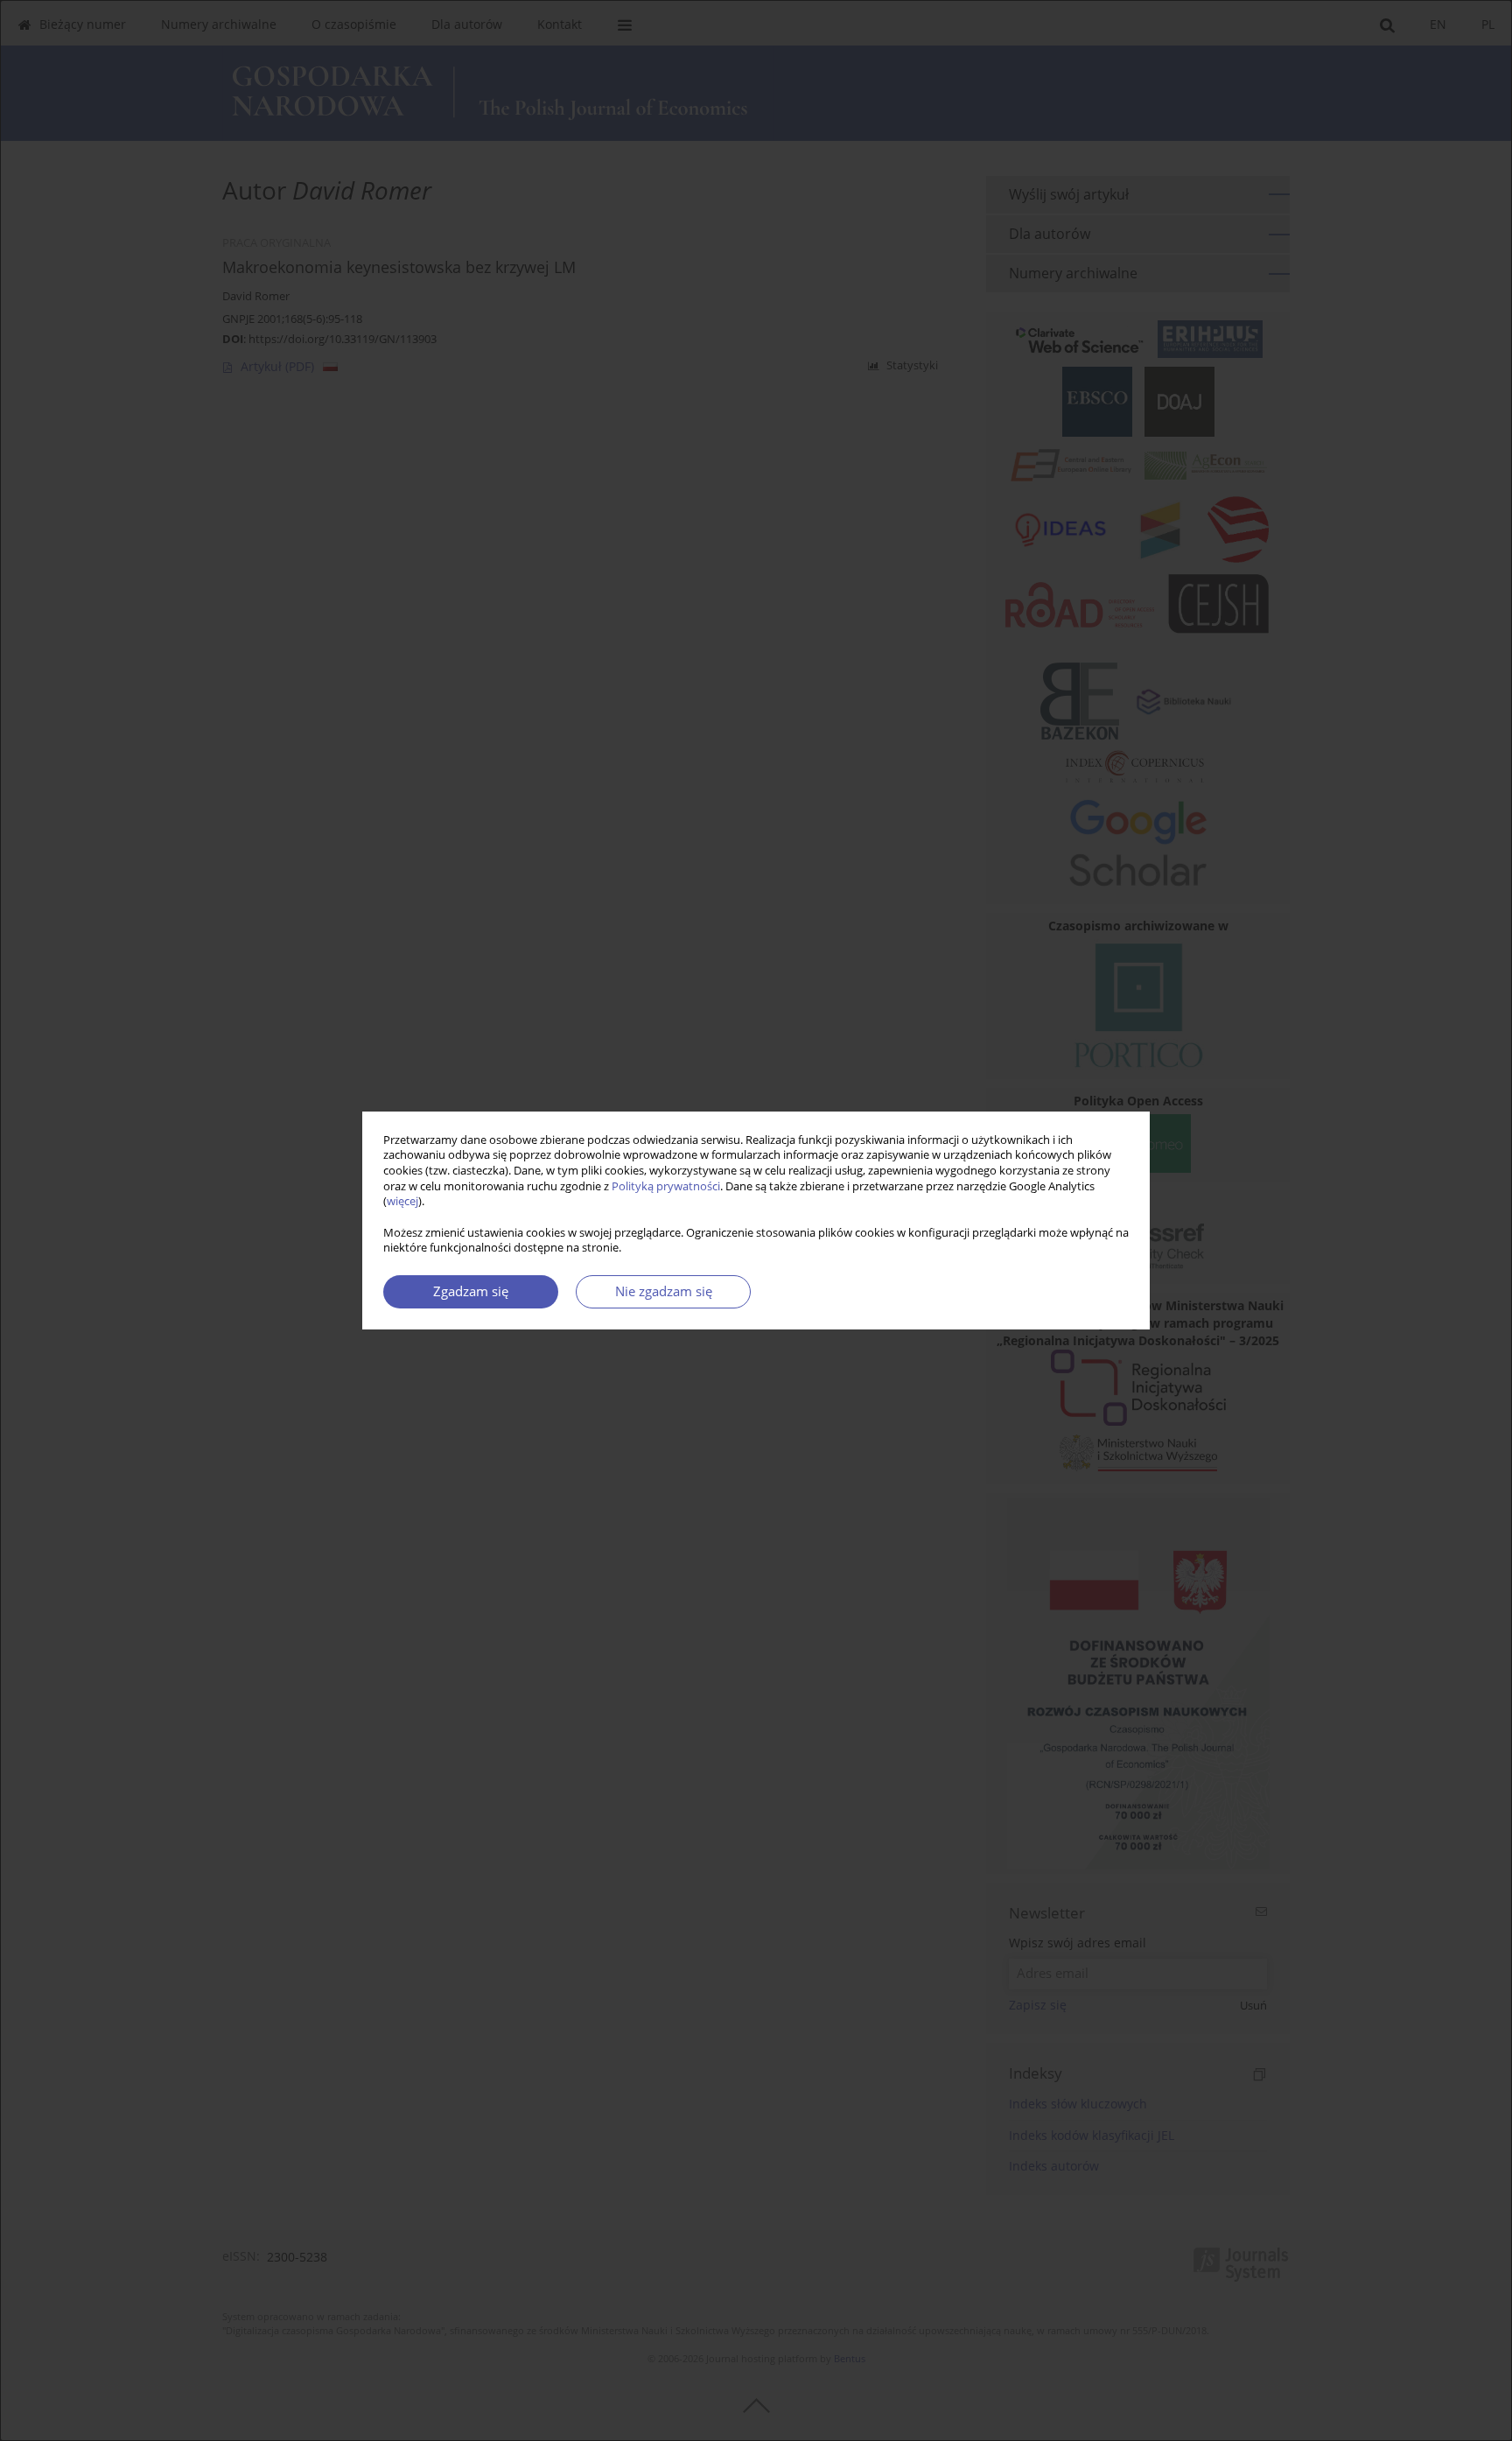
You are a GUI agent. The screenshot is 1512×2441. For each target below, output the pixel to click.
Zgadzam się (471, 1291)
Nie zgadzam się (664, 1291)
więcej (402, 1201)
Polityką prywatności (666, 1186)
